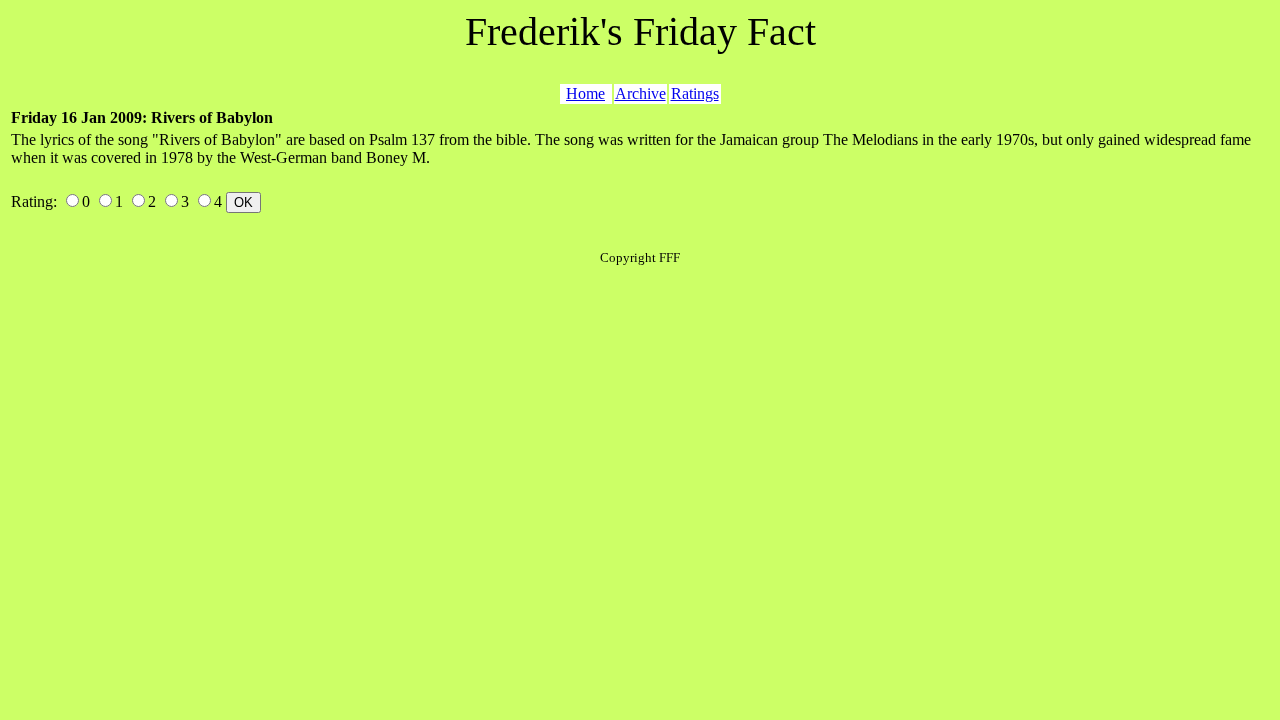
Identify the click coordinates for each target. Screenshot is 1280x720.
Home (585, 93)
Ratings (695, 93)
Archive (640, 93)
